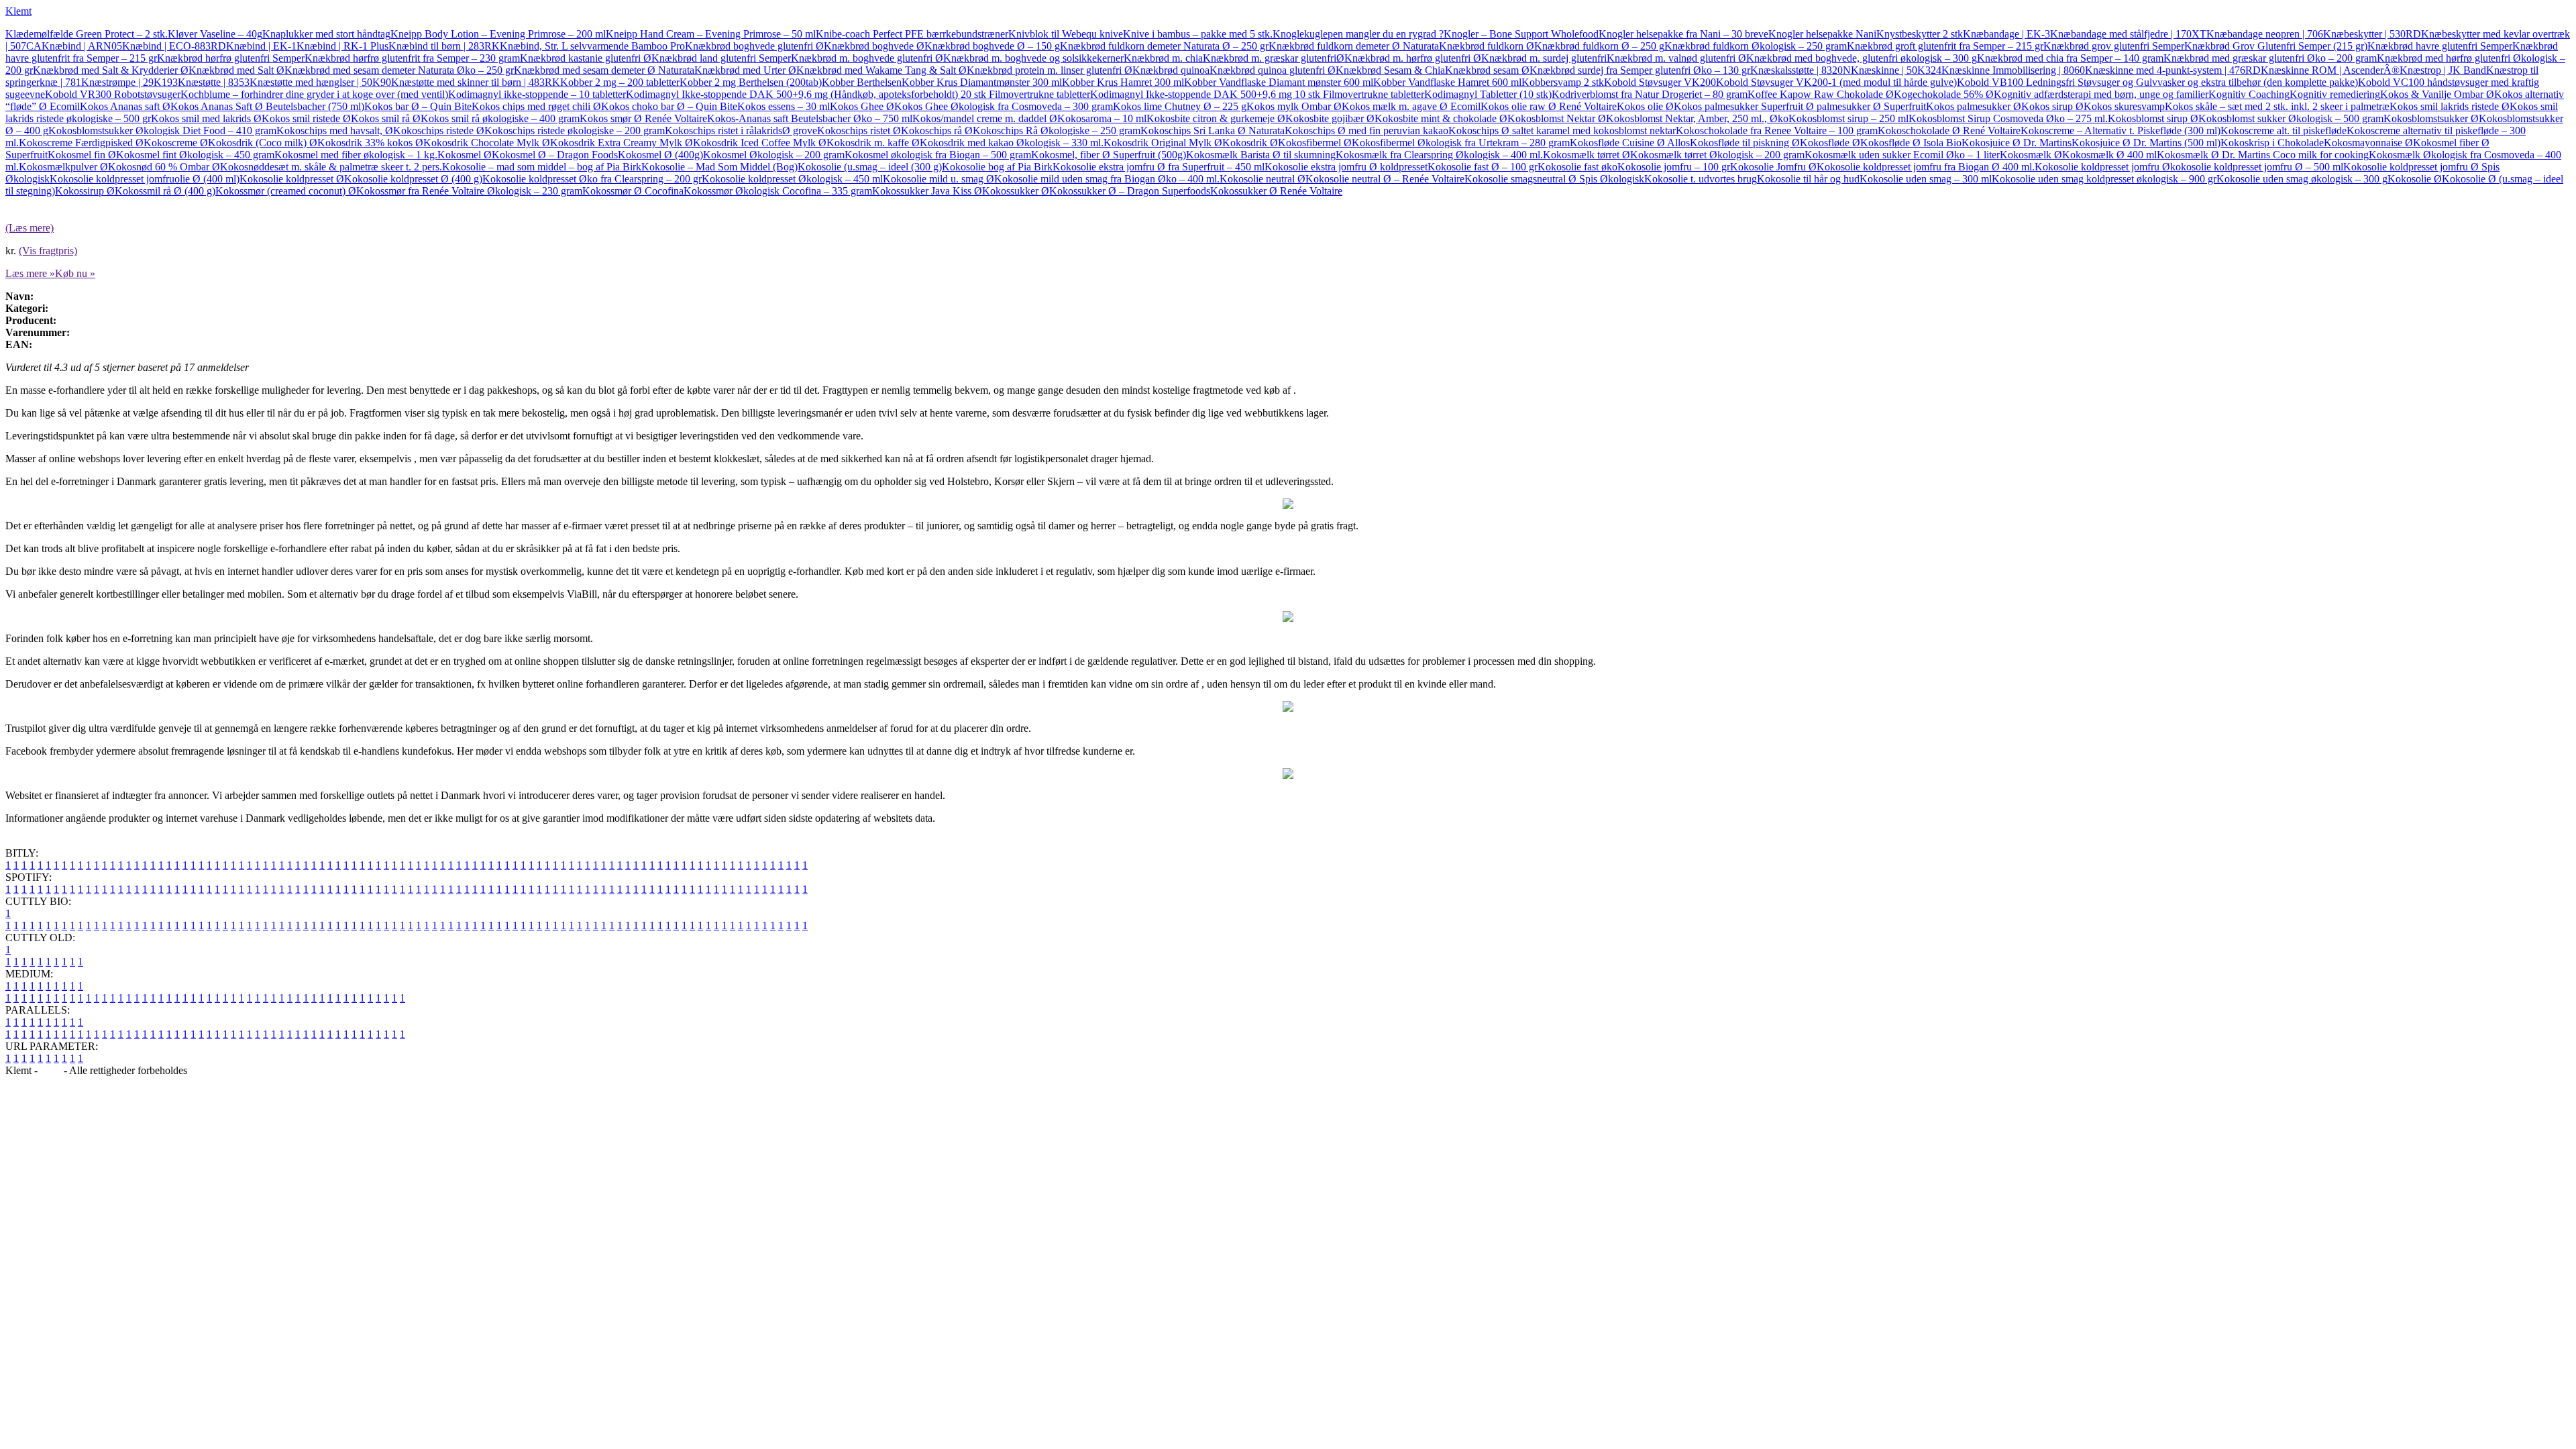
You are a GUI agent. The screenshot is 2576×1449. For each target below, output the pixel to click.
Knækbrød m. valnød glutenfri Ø (1676, 58)
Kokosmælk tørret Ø (1587, 155)
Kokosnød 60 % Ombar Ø (164, 167)
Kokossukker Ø (1016, 191)
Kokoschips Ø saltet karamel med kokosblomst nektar (1562, 130)
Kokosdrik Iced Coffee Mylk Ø (760, 143)
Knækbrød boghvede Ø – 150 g (992, 46)
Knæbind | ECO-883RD (174, 46)
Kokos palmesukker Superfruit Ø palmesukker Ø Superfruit (1800, 106)
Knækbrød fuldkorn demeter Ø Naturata (1354, 46)
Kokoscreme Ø (176, 143)
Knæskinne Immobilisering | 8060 (2013, 70)
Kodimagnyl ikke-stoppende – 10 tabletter (537, 94)
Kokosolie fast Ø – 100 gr (1483, 167)
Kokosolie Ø (2415, 179)
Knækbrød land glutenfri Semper (721, 58)
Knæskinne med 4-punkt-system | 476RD (2173, 70)
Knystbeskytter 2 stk (1920, 34)
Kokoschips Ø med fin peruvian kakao (1366, 130)
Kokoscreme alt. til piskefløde (2284, 130)
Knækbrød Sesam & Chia (1390, 70)
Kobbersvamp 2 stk (1563, 82)
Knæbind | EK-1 (261, 46)
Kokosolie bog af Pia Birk (997, 167)
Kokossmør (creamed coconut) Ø (286, 191)
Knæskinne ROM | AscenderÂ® (2330, 70)
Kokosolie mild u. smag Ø (938, 179)
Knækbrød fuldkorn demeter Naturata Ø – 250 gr (1164, 46)
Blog (51, 1070)
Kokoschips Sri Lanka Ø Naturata (1213, 130)
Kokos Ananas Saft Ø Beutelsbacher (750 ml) (267, 106)
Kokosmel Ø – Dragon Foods (555, 155)
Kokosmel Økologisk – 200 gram (774, 155)
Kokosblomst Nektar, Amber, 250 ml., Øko (1697, 118)
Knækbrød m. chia (1163, 58)
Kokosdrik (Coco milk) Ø (263, 143)
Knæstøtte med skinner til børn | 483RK (476, 82)
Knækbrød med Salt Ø (236, 70)
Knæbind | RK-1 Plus (342, 46)
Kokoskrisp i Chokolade (2272, 143)
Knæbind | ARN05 (82, 46)
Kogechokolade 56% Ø (1944, 94)
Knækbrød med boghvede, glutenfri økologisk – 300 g (1862, 58)
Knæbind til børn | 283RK (444, 46)
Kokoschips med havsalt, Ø (335, 130)
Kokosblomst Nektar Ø (1557, 118)
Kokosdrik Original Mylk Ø (1163, 143)
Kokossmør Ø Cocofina (633, 191)
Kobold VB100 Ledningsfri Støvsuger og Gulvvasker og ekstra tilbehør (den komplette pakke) (2157, 82)
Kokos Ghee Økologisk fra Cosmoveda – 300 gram (1004, 106)
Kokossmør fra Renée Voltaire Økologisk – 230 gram (469, 191)
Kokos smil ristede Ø (306, 118)
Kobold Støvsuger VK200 (1660, 82)
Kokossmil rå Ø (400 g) (165, 191)
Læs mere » (30, 273)
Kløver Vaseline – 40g (215, 34)
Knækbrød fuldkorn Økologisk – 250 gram (1756, 46)
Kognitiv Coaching (2249, 94)
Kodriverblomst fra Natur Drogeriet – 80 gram (1650, 94)
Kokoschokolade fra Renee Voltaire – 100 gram (1777, 130)
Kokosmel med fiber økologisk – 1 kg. (356, 155)
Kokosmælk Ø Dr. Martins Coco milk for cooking (2263, 155)
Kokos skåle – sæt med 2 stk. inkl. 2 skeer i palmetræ (2277, 106)
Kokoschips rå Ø (937, 130)
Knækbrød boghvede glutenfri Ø (754, 46)
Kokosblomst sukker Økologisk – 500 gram (2291, 118)
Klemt (18, 11)
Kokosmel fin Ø (82, 155)
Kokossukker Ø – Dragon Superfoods (1130, 191)
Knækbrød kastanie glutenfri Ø (586, 58)
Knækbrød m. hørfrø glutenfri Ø (1413, 58)
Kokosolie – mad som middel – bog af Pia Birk (542, 167)
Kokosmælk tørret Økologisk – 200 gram (1717, 155)
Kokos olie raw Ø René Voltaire (1549, 106)
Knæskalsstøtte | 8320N (1801, 70)
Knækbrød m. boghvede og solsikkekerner (1033, 58)
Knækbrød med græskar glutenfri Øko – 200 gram (2270, 58)
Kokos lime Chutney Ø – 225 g (1180, 106)
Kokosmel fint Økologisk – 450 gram (195, 155)
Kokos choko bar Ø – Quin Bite (669, 106)
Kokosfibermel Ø (1315, 143)
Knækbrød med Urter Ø (745, 70)
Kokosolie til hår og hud (1808, 179)
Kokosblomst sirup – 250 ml (1848, 118)
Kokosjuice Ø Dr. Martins (2017, 143)
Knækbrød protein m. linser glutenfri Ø (1050, 70)
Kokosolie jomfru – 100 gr (1674, 167)
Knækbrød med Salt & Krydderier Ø (111, 70)
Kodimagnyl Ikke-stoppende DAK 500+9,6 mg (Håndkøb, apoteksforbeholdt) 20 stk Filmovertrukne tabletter (858, 94)
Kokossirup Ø (85, 191)
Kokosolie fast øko (1577, 167)
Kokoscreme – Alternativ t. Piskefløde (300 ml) (2121, 130)
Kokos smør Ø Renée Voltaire (643, 118)
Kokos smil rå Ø (386, 118)
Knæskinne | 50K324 (1896, 70)
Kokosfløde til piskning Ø (1745, 143)
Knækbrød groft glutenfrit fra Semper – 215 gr (1945, 46)
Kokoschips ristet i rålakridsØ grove (741, 130)
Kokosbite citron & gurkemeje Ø (1216, 118)
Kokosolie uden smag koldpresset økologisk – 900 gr (2104, 179)
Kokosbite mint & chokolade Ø (1441, 118)
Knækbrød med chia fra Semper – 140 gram (2070, 58)
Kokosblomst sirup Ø (2153, 118)
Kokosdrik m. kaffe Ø (873, 143)
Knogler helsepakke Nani (1822, 34)
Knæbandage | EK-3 (2006, 34)
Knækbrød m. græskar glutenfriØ (1274, 58)
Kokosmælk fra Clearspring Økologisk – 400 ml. (1439, 155)
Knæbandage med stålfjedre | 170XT (2128, 34)
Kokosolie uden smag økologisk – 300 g (2302, 179)
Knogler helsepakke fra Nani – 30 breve (1683, 34)
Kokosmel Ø (465, 155)
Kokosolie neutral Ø (1263, 179)
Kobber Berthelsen (862, 82)
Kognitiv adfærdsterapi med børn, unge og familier (2101, 94)
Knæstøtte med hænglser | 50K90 (320, 82)
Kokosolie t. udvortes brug (1701, 179)
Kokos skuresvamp (2124, 106)
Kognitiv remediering (2335, 94)
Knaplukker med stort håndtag (326, 34)
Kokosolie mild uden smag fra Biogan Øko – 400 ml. (1107, 179)
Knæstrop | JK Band (2443, 70)
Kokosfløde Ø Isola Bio (1911, 143)
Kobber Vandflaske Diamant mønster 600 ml (1279, 82)
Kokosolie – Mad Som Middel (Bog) (719, 167)
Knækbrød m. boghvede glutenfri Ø (867, 58)
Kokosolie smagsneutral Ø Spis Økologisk (1554, 179)
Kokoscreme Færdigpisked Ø (81, 143)
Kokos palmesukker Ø (1974, 106)
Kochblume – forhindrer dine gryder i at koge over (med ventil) (314, 94)
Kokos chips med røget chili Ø (536, 106)
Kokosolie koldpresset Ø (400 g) (413, 179)
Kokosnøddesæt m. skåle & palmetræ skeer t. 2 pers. (331, 167)
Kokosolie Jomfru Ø (1773, 167)
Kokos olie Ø (1645, 106)
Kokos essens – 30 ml (784, 106)
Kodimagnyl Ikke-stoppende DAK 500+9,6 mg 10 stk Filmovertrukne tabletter (1257, 94)
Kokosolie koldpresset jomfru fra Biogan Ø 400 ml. (1926, 167)
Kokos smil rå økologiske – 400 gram (500, 118)
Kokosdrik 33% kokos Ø (370, 143)
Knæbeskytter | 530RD (2372, 34)
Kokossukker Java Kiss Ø (927, 191)
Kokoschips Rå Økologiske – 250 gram (1057, 130)
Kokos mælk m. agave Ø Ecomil (1411, 106)
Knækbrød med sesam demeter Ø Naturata (604, 70)
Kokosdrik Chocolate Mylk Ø (487, 143)
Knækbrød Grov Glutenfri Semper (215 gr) (2276, 46)
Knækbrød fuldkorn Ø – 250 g (1599, 46)
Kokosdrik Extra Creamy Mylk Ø (622, 143)
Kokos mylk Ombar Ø (1294, 106)
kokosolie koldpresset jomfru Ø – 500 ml (2257, 167)
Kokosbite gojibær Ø (1330, 118)
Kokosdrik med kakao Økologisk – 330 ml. (1012, 143)
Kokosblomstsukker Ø (2431, 118)
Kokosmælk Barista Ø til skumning (1261, 155)
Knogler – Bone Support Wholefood (1521, 34)
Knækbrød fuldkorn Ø (1487, 46)
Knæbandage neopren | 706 (2265, 34)
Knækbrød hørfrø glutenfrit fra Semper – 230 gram (412, 58)
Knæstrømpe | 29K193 (129, 82)
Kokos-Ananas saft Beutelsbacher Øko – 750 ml (810, 118)
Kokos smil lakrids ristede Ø (2450, 106)
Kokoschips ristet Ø (859, 130)
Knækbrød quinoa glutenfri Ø (1273, 70)
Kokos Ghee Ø (862, 106)
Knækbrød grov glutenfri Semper (2114, 46)
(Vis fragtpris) (48, 251)
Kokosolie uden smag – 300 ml (1926, 179)
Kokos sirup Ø (2052, 106)
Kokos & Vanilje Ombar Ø (2437, 94)
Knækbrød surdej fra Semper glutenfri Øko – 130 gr (1640, 70)
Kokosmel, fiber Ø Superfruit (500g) (1109, 155)
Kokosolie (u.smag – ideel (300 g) (870, 167)
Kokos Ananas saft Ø (125, 106)
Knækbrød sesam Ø (1487, 70)
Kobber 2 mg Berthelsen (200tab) (751, 82)
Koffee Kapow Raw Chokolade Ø (1821, 94)
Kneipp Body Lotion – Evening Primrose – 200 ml (498, 34)
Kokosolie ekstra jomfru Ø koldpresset (1346, 167)
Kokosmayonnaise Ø (2368, 143)
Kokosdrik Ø (1250, 143)
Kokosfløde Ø (1830, 143)
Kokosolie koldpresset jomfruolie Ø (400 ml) (145, 179)
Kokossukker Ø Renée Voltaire (1276, 191)
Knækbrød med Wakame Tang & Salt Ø (881, 70)
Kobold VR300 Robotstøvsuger (113, 94)
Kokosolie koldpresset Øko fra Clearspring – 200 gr (592, 179)
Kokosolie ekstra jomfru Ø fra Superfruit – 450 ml (1159, 167)
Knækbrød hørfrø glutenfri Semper (231, 58)
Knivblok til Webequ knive (1066, 34)
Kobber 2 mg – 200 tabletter (620, 82)
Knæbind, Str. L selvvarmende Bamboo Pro (592, 46)
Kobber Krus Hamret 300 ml (1123, 82)
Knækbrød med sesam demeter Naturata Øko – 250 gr (399, 70)
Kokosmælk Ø (2031, 155)
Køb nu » (75, 273)
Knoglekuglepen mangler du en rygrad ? (1358, 34)
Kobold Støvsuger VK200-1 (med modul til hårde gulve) (1836, 82)
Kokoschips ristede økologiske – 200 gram (575, 130)
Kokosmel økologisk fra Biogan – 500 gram (938, 155)
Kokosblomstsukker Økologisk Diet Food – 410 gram (162, 130)
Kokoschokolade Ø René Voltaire (1949, 130)
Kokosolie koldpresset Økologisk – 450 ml (792, 179)
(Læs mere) (30, 228)
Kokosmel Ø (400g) (660, 155)
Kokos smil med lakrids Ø (206, 118)
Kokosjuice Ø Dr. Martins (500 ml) (2146, 143)
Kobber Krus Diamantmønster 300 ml (982, 82)
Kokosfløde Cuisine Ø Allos (1630, 143)
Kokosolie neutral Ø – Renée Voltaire (1385, 179)
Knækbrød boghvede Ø (874, 46)
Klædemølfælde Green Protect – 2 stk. (87, 34)
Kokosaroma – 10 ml (1102, 118)
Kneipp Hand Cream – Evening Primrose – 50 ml (711, 34)
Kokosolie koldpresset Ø (292, 179)
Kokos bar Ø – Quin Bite (418, 106)
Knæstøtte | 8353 (214, 82)
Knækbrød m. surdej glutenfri (1544, 58)
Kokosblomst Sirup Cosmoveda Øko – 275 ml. (2008, 118)
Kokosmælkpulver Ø (63, 167)
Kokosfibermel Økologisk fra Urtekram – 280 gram (1461, 143)
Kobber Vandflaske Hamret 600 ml (1447, 82)
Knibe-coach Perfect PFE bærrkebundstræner (912, 34)
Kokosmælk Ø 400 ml (2109, 155)
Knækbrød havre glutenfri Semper (2440, 46)
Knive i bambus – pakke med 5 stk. (1198, 34)
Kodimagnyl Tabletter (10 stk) (1488, 94)
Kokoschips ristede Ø (439, 130)
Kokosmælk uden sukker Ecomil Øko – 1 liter (1902, 155)
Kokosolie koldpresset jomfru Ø (2102, 167)
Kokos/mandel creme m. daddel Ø (985, 118)
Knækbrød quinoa (1171, 70)
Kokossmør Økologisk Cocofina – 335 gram (778, 191)
